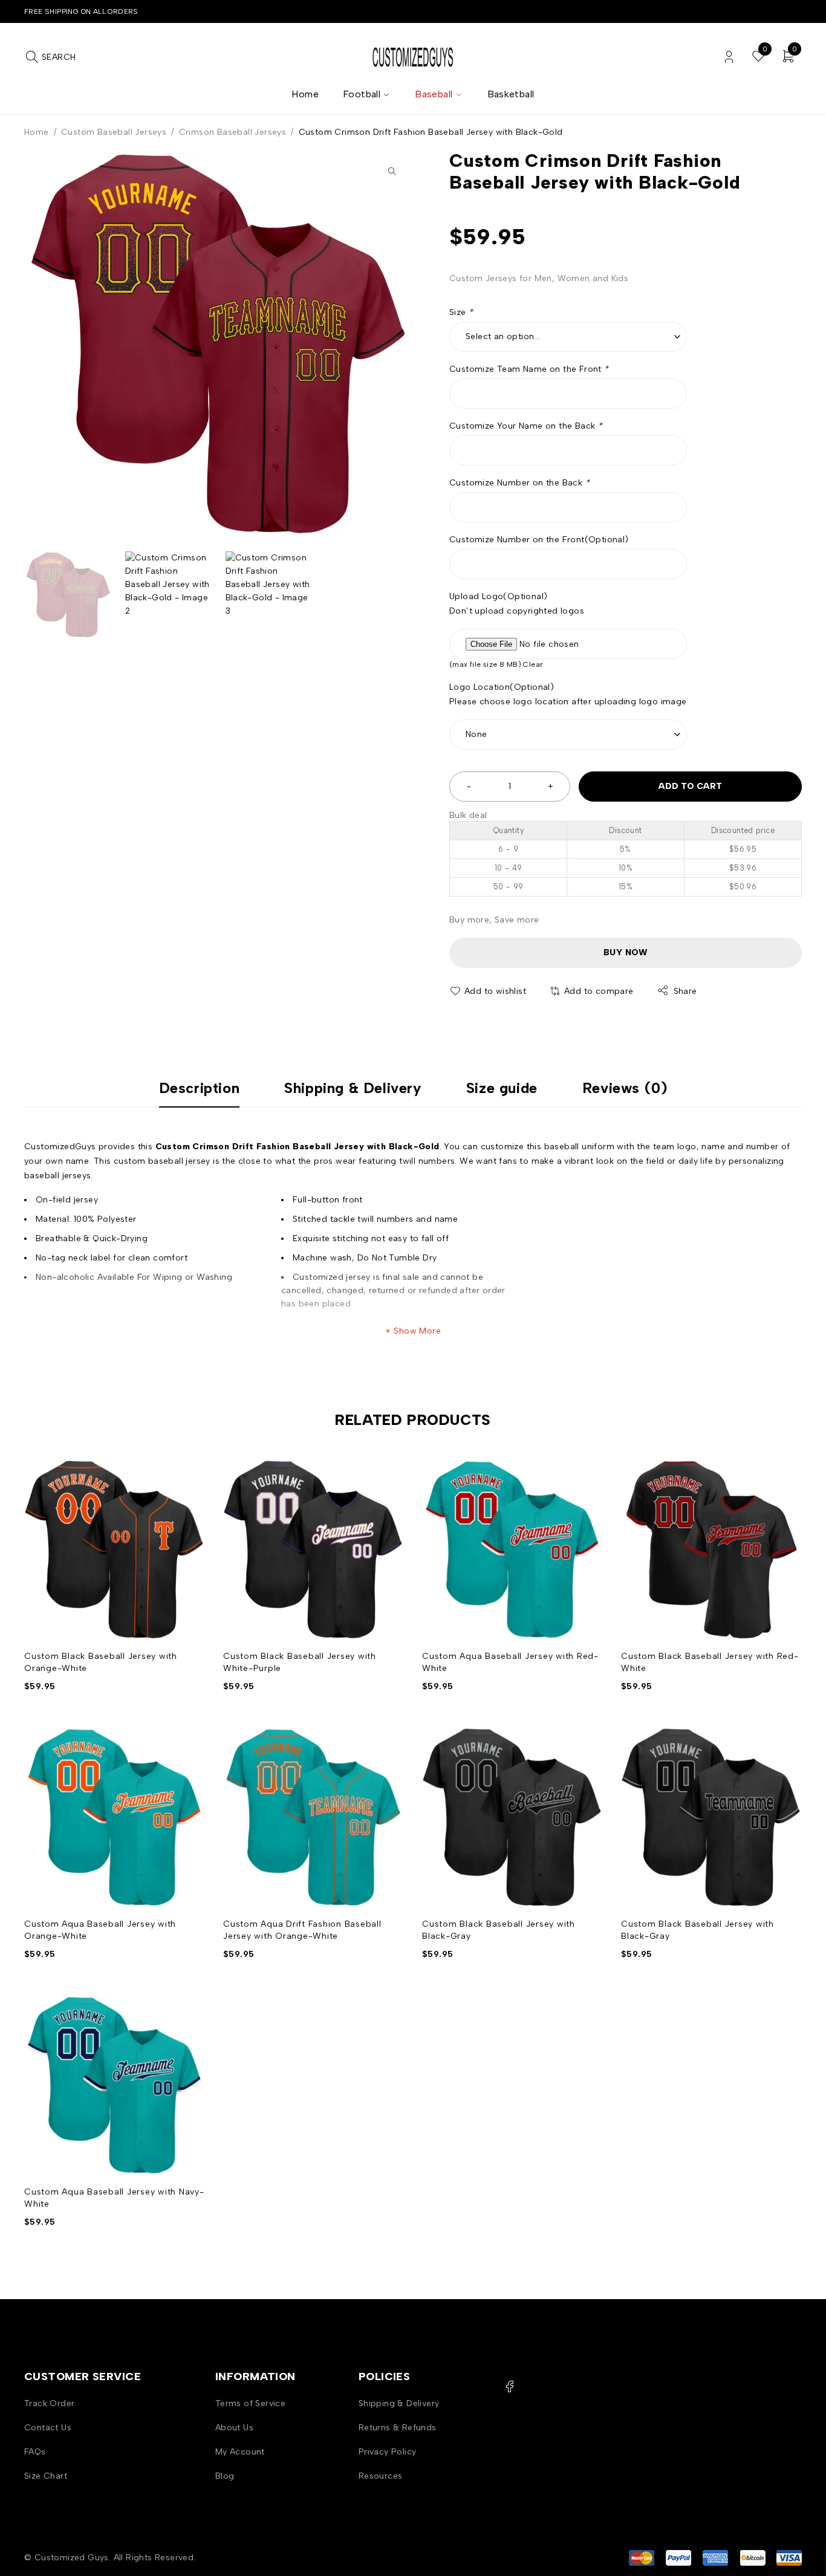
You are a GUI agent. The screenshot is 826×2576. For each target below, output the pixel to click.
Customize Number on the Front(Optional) (539, 540)
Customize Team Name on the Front (529, 369)
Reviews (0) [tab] (625, 1088)
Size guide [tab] (502, 1088)
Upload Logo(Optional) (498, 596)
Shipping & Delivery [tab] (353, 1088)
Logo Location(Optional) (502, 687)
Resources (381, 2476)
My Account (240, 2452)
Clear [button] (533, 664)
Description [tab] (200, 1088)
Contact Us (48, 2428)
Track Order (49, 2403)
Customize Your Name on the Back (526, 426)
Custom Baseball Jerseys (114, 132)
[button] (392, 171)
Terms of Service (250, 2403)
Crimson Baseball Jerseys (233, 132)
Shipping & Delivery (399, 2403)
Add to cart (690, 786)
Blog (225, 2476)
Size (461, 312)
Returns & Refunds (398, 2428)
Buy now (626, 952)
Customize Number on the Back (519, 483)
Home (37, 132)
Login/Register (729, 57)
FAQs (35, 2452)
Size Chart (46, 2476)
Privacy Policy (388, 2452)
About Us (234, 2428)
